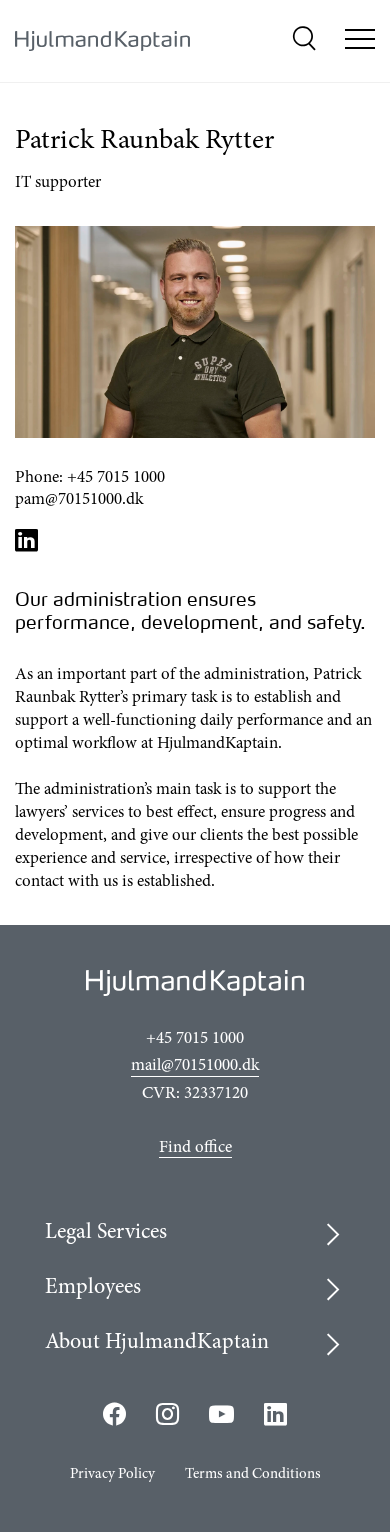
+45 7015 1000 (116, 478)
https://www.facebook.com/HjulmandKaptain (114, 1413)
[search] (303, 41)
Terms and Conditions (253, 1474)
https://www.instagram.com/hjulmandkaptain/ (167, 1413)
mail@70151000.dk (195, 1066)
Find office (195, 1148)
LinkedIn (27, 539)
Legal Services (106, 1233)
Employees (93, 1288)
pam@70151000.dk (79, 500)
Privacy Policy (112, 1474)
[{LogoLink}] (102, 41)
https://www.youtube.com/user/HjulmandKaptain (221, 1414)
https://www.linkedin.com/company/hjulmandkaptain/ (276, 1413)
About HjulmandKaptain (157, 1343)
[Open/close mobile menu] (360, 42)
